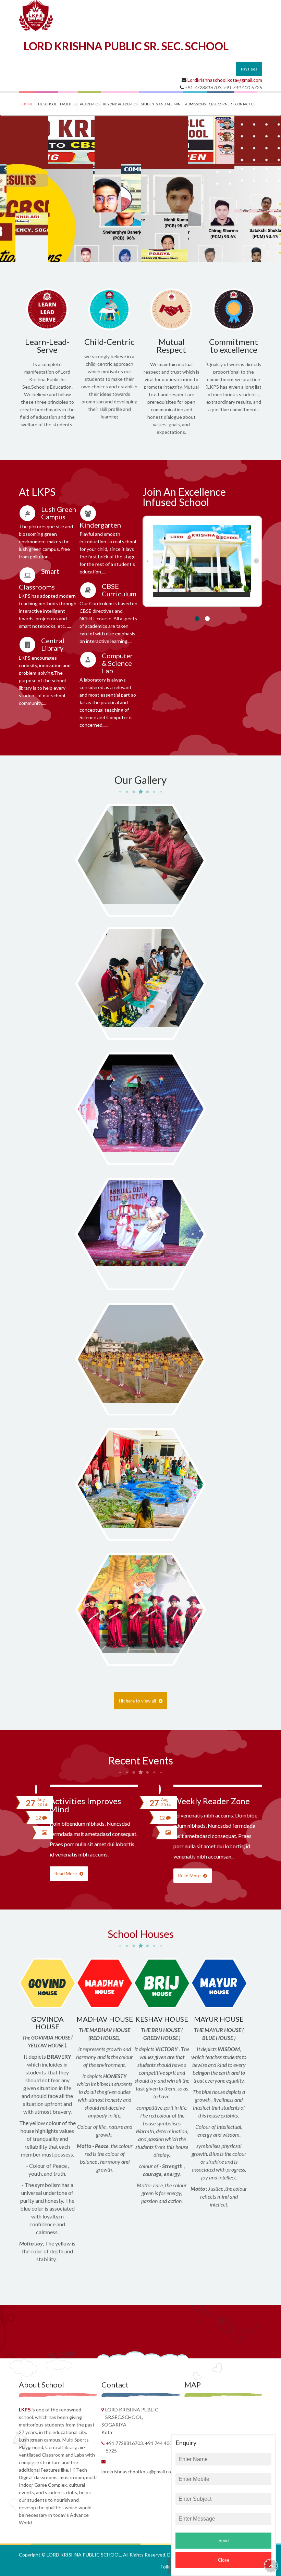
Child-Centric (109, 342)
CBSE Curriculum (119, 590)
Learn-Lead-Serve (47, 346)
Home (28, 104)
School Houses (141, 1934)
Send (223, 2541)
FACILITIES (68, 104)
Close (224, 2560)
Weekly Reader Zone (212, 1801)
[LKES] (36, 15)
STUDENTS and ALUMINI (161, 104)
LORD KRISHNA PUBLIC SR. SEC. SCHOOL (126, 46)
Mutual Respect (171, 346)
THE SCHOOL (46, 104)
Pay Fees (249, 69)
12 (39, 1818)
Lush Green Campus (59, 513)
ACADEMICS (90, 104)
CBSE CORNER (221, 104)
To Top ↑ (271, 2566)
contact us (245, 104)
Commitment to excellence (234, 346)
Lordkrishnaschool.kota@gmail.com (225, 80)
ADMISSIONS (195, 104)
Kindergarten (100, 525)
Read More (66, 1874)
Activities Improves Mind (85, 1805)
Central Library (53, 644)
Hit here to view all (138, 1701)
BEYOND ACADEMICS (120, 104)
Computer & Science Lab (117, 663)
